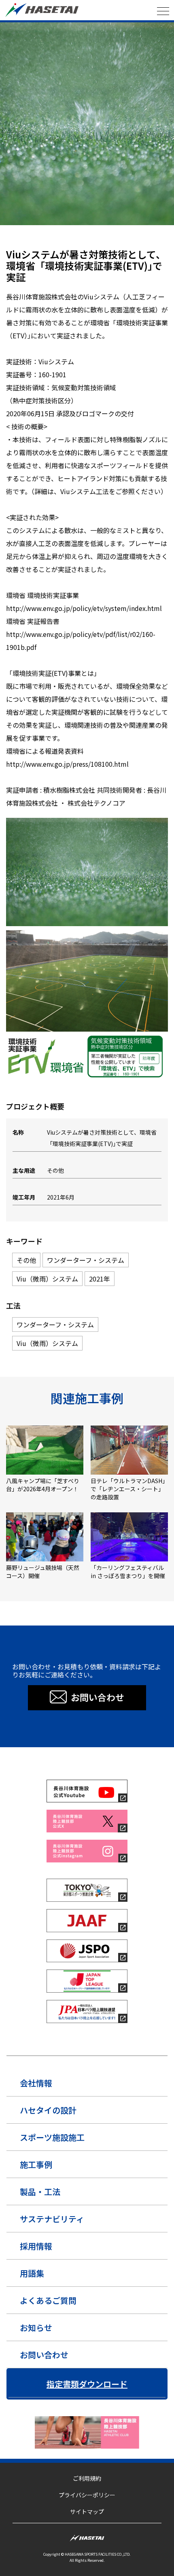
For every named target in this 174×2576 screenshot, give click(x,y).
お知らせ (36, 2328)
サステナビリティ (52, 2219)
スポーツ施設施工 (52, 2137)
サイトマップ (87, 2511)
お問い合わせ (44, 2355)
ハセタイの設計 (48, 2110)
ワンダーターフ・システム (50, 241)
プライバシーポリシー (87, 2495)
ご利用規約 (87, 2478)
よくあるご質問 (48, 2300)
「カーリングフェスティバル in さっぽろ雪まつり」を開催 (128, 1572)
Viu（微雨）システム (100, 241)
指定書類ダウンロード (87, 2384)
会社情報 (36, 2083)
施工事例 (36, 2164)
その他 (14, 241)
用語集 (32, 2273)
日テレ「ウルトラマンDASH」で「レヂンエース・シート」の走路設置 (128, 1489)
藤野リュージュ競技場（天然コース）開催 (43, 1572)
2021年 (132, 241)
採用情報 (36, 2246)
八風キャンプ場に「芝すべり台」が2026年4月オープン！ (43, 1485)
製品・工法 (40, 2192)
